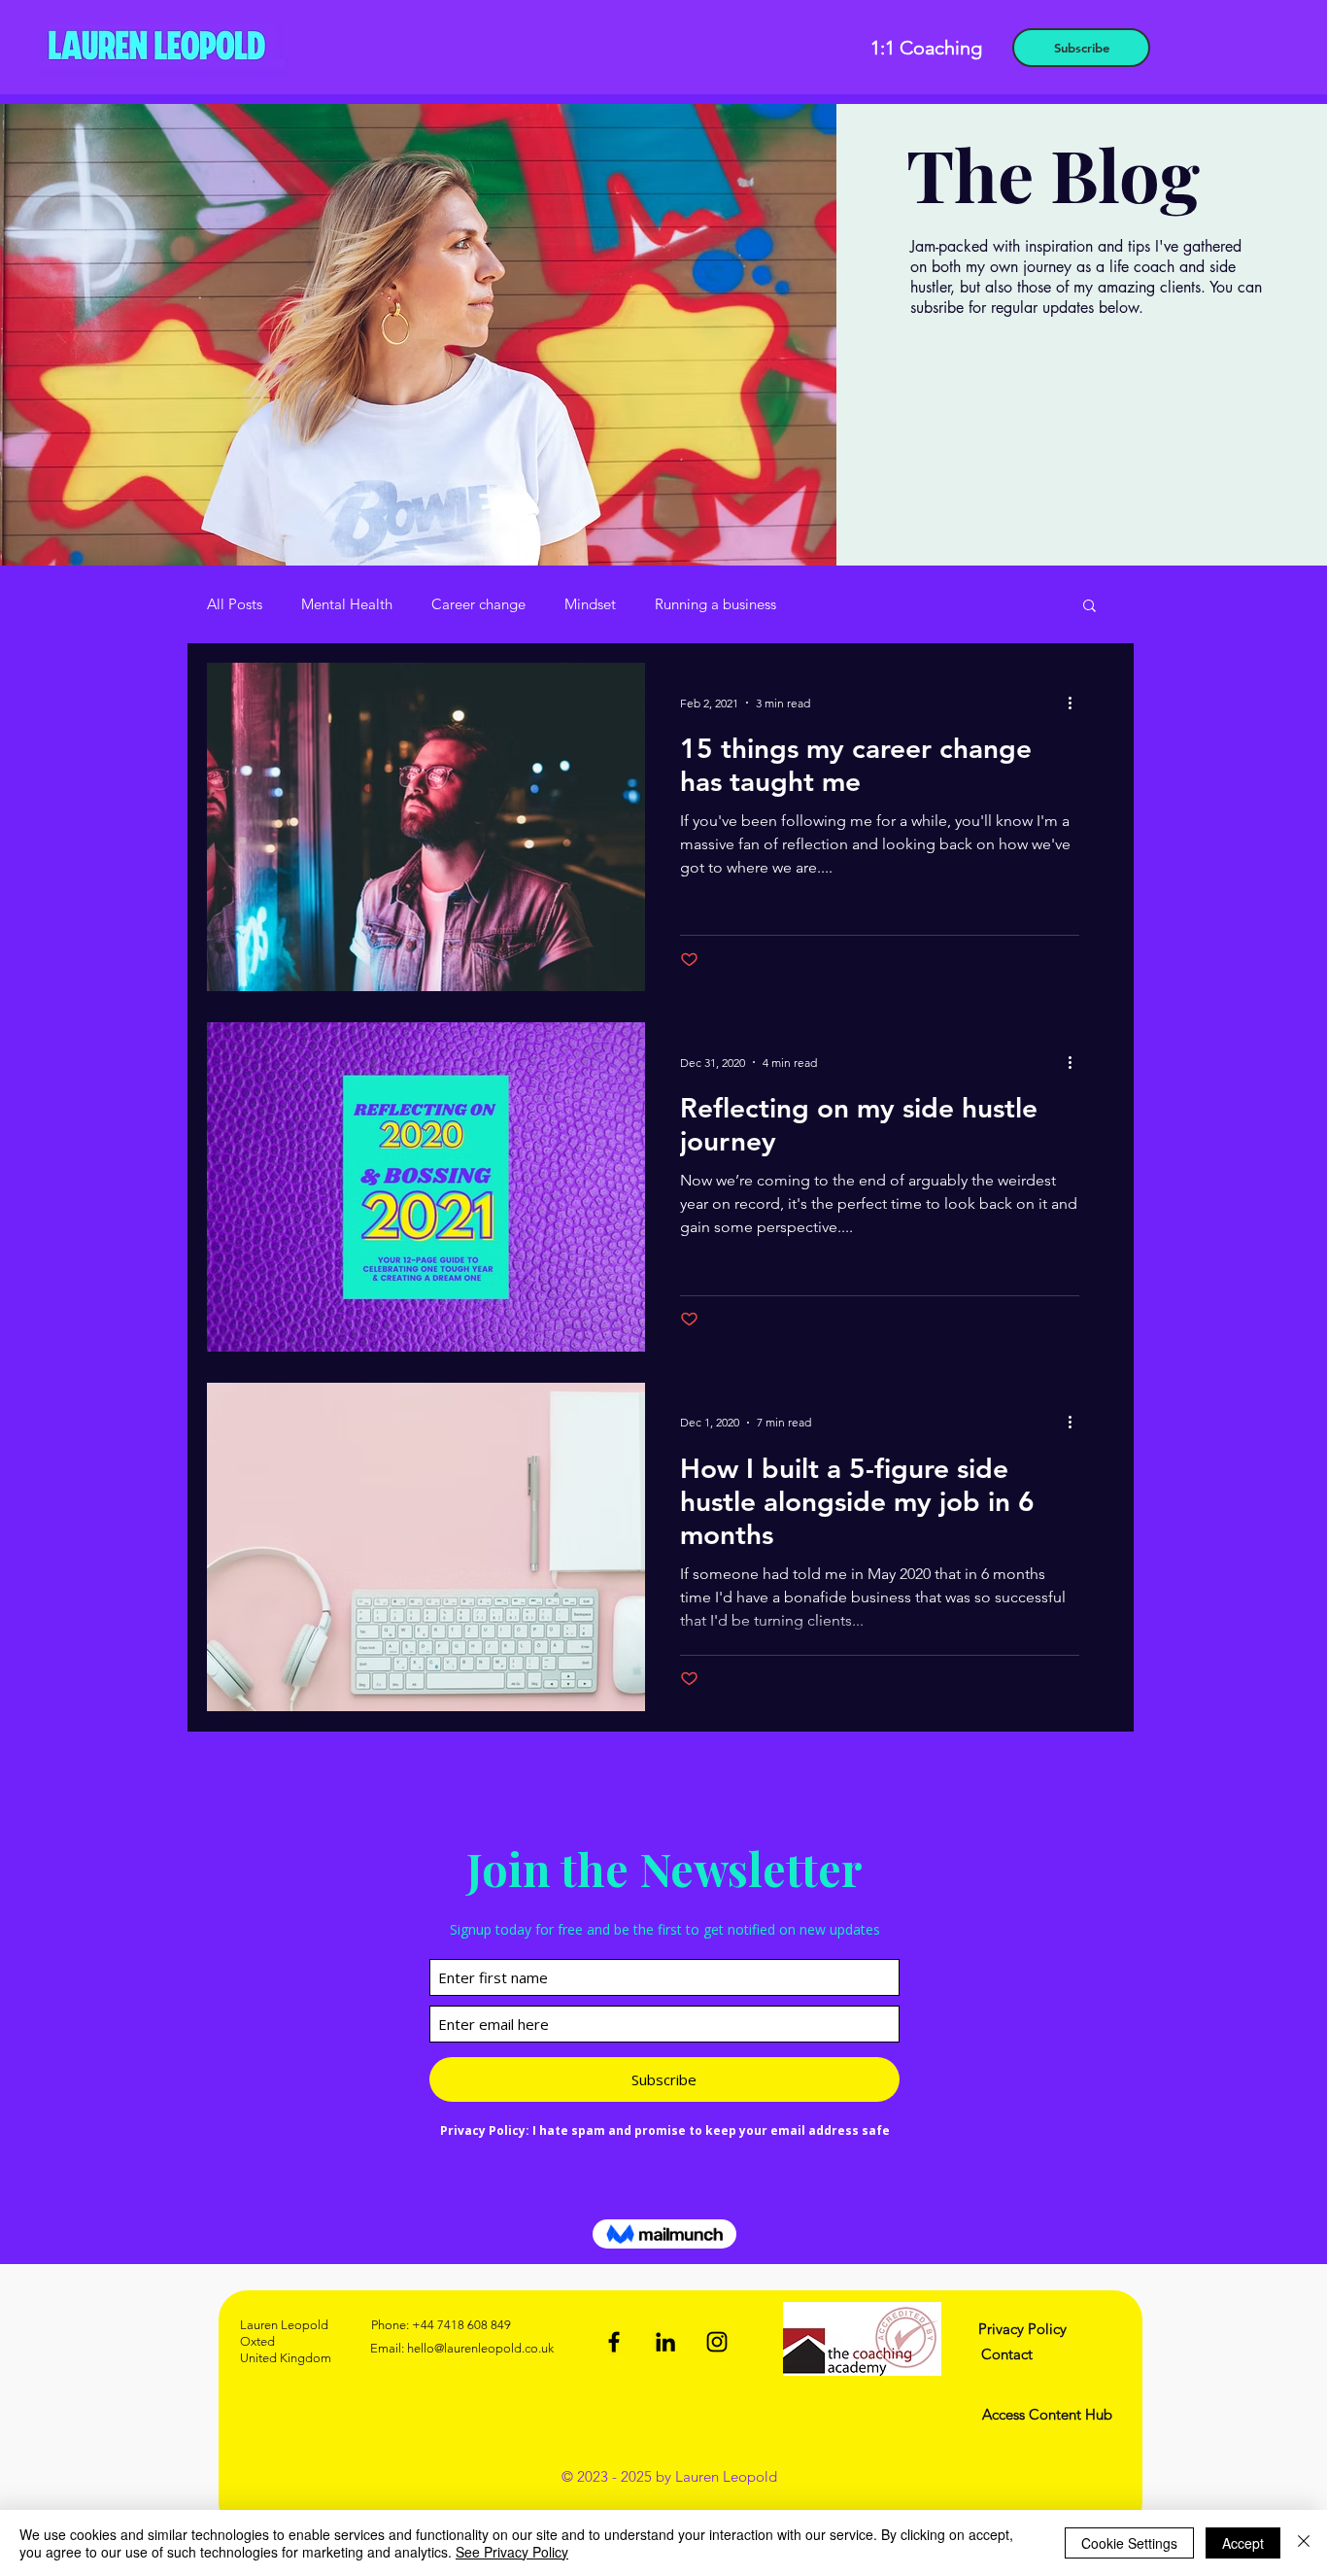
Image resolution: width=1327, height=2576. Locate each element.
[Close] (1304, 2543)
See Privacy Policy (512, 2552)
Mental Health (347, 604)
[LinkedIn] (665, 2342)
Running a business (715, 604)
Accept (1243, 2543)
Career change (478, 604)
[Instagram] (717, 2342)
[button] (1089, 607)
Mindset (590, 604)
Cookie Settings (1129, 2543)
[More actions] (1076, 703)
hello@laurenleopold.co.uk (480, 2348)
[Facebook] (614, 2342)
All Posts (235, 604)
